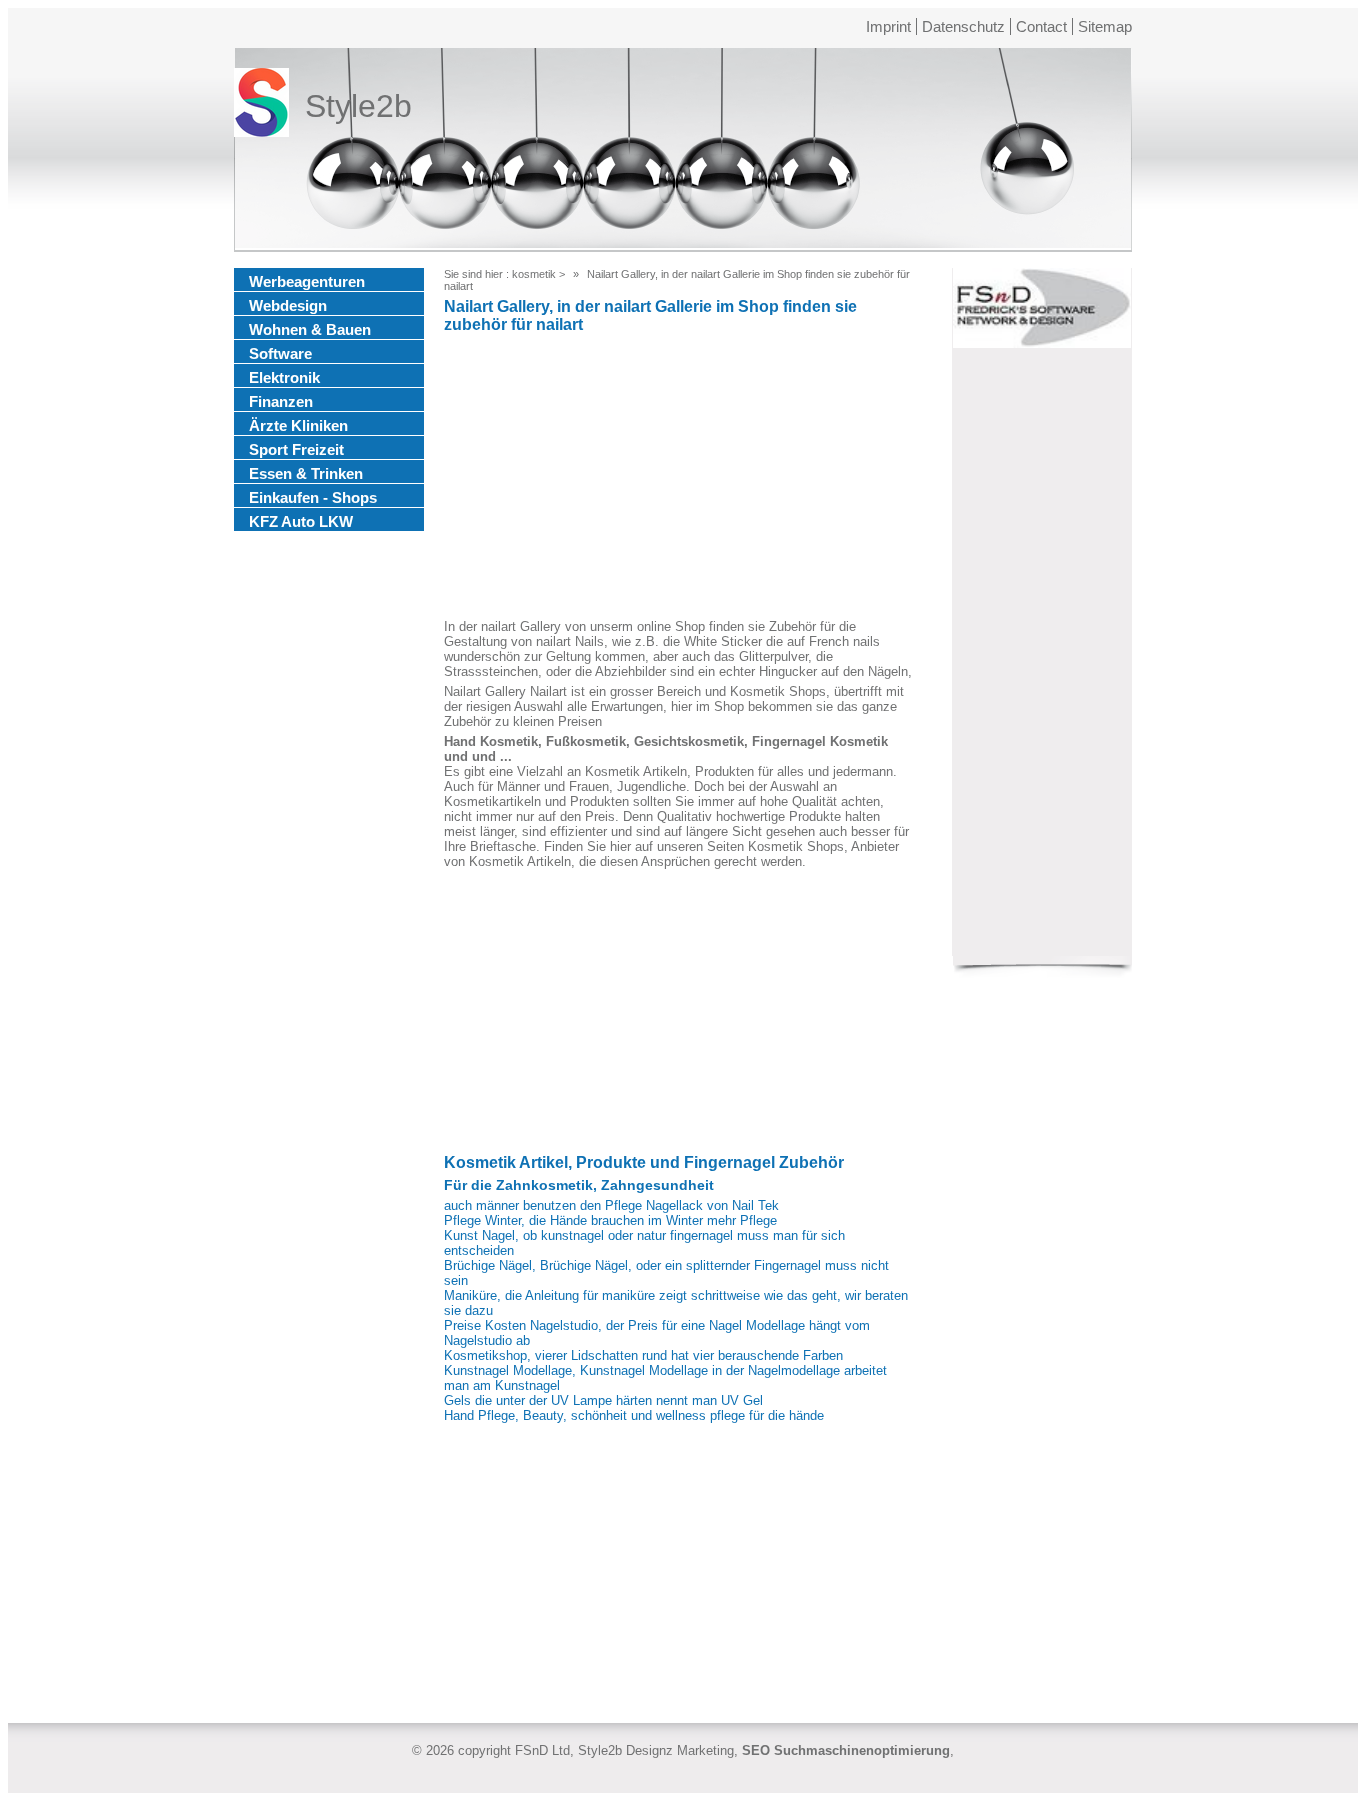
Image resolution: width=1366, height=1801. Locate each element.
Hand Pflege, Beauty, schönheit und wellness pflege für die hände (634, 1415)
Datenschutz (963, 26)
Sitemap (1105, 26)
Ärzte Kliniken (298, 425)
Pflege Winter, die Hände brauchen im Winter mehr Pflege (610, 1220)
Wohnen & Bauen (310, 329)
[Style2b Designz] (261, 106)
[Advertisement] (679, 479)
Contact (1041, 26)
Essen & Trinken (306, 473)
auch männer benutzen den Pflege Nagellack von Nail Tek (611, 1205)
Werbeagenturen (307, 281)
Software (280, 353)
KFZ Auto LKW (301, 521)
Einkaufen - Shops (313, 497)
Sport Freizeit (296, 449)
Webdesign (288, 305)
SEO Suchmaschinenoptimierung (846, 1750)
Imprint (888, 26)
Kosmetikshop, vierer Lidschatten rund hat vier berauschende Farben (643, 1355)
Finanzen (281, 401)
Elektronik (284, 377)
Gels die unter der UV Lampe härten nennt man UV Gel (603, 1400)
